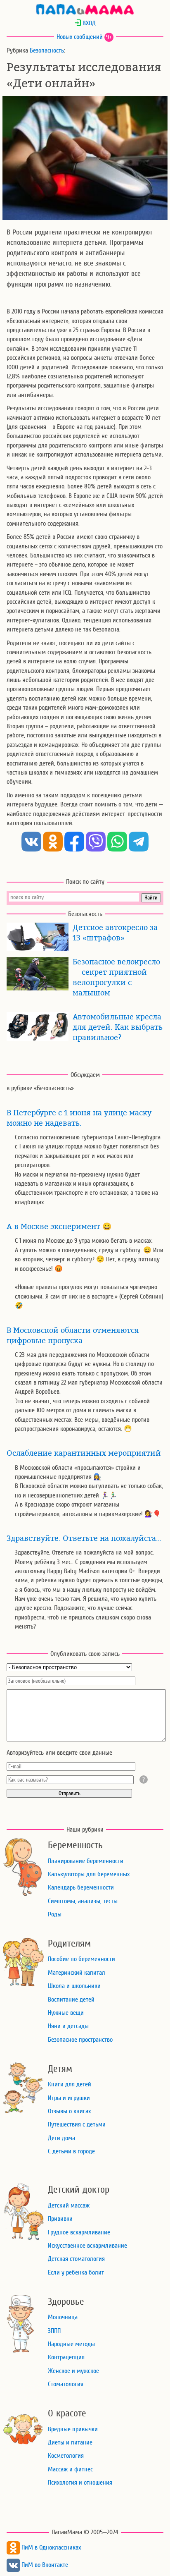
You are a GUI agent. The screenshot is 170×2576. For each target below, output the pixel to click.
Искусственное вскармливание (87, 2246)
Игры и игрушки (69, 2098)
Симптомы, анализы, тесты (83, 1901)
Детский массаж (69, 2205)
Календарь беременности (81, 1887)
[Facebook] (74, 842)
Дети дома (61, 2138)
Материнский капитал (77, 1973)
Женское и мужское (73, 2371)
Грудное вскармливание (79, 2232)
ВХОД (88, 23)
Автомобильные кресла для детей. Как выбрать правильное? (118, 1027)
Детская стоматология (76, 2259)
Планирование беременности (86, 1861)
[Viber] (96, 842)
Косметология (66, 2456)
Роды (55, 1914)
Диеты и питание (70, 2442)
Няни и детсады (68, 2026)
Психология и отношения (80, 2483)
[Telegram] (139, 842)
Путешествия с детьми (77, 2124)
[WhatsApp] (117, 842)
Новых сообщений (80, 37)
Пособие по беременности (81, 1959)
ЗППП (54, 2331)
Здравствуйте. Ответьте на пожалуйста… (84, 1538)
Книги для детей (70, 2084)
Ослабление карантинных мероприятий (84, 1453)
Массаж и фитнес (70, 2469)
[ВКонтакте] (31, 842)
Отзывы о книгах (69, 2111)
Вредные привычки (73, 2429)
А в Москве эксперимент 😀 (59, 1227)
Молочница (63, 2317)
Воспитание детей (71, 2000)
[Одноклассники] (53, 842)
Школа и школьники (74, 1986)
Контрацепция (66, 2357)
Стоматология (66, 2384)
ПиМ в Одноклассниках (50, 2547)
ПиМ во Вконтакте (44, 2565)
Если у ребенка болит (76, 2272)
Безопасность (47, 50)
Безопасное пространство (80, 2040)
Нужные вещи (66, 2013)
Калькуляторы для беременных (89, 1874)
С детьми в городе (71, 2151)
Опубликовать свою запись (85, 1654)
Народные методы (71, 2344)
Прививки (60, 2219)
